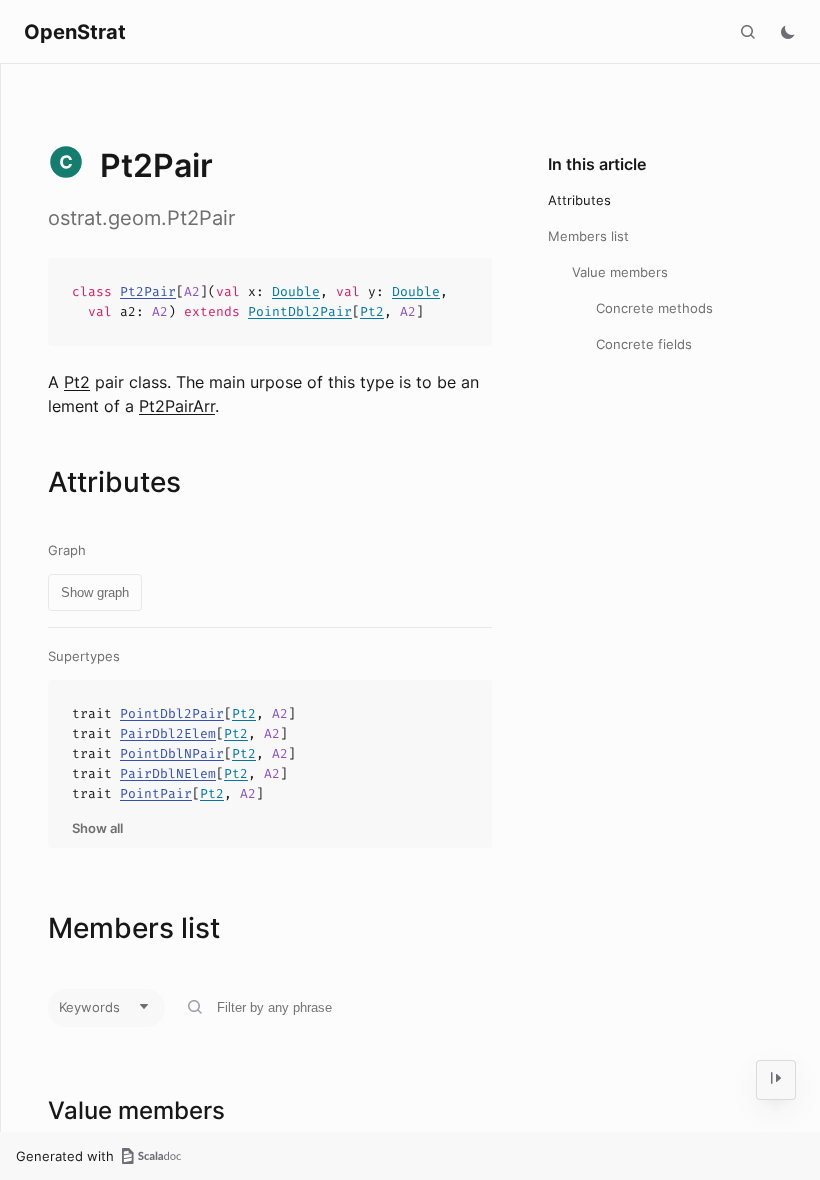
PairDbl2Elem (168, 733)
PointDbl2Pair (300, 311)
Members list (588, 236)
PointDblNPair (172, 753)
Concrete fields (644, 344)
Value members (620, 272)
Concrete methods (654, 308)
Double (296, 291)
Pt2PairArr (177, 406)
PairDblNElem (168, 773)
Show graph (95, 592)
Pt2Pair (148, 291)
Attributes (579, 200)
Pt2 (372, 311)
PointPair (156, 793)
